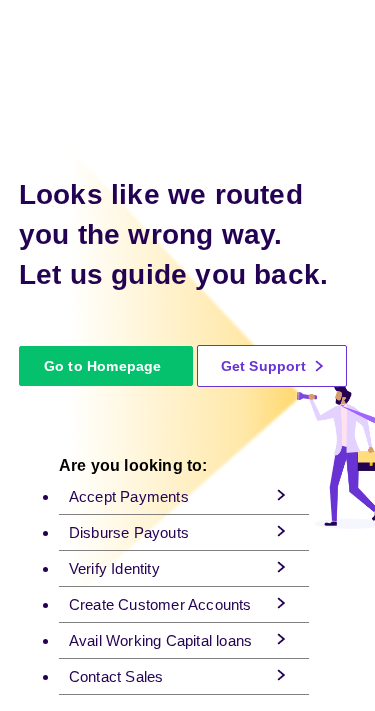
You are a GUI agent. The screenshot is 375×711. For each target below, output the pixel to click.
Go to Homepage (103, 366)
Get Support (265, 366)
